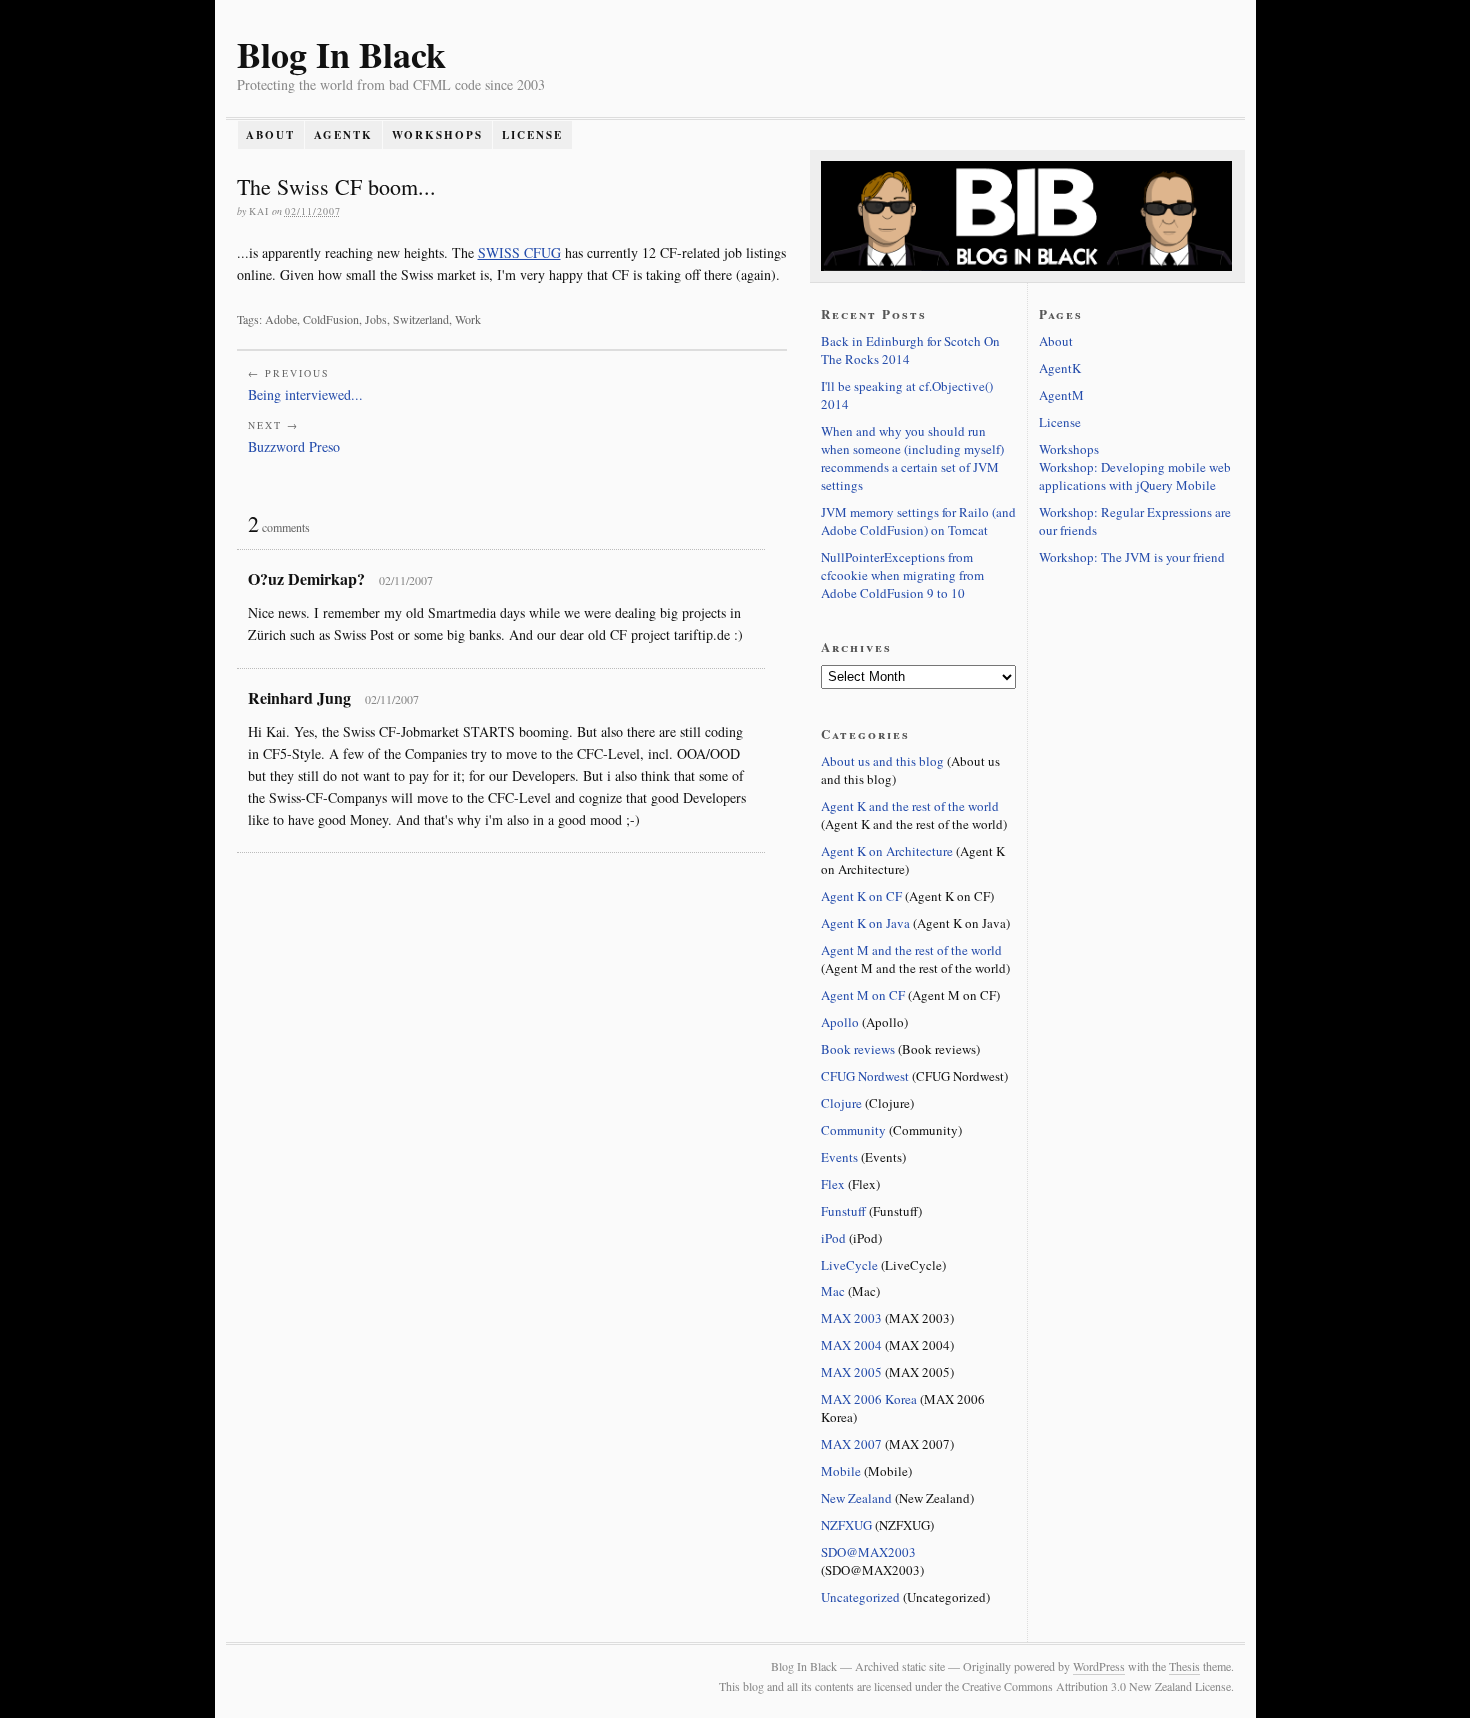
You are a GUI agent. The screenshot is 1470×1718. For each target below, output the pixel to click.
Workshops (437, 135)
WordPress (1099, 1666)
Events (839, 1157)
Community (853, 1130)
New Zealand (856, 1498)
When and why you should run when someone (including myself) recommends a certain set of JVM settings (912, 458)
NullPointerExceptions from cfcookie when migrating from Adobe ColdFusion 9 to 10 (902, 575)
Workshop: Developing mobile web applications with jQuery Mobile (1135, 476)
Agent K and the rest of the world (910, 806)
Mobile (841, 1471)
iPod (833, 1238)
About (270, 135)
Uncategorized (860, 1597)
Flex (833, 1184)
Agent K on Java (865, 923)
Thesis (1184, 1666)
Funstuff (843, 1211)
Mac (833, 1291)
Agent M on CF (863, 995)
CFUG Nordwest (865, 1076)
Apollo (840, 1022)
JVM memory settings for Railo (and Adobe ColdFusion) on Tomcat (918, 521)
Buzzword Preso (294, 446)
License (532, 135)
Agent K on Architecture (887, 851)
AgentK (343, 135)
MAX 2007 (851, 1444)
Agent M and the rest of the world (911, 950)
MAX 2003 (851, 1318)
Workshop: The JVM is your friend (1132, 557)
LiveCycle (849, 1265)
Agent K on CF (861, 896)
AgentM (1061, 395)
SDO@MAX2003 (868, 1552)
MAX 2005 (851, 1372)
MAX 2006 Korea (869, 1399)
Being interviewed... (305, 394)
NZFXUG (846, 1525)
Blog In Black (341, 54)
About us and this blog (882, 761)
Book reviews (858, 1049)
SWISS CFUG (519, 252)
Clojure (841, 1103)
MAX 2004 (851, 1345)
